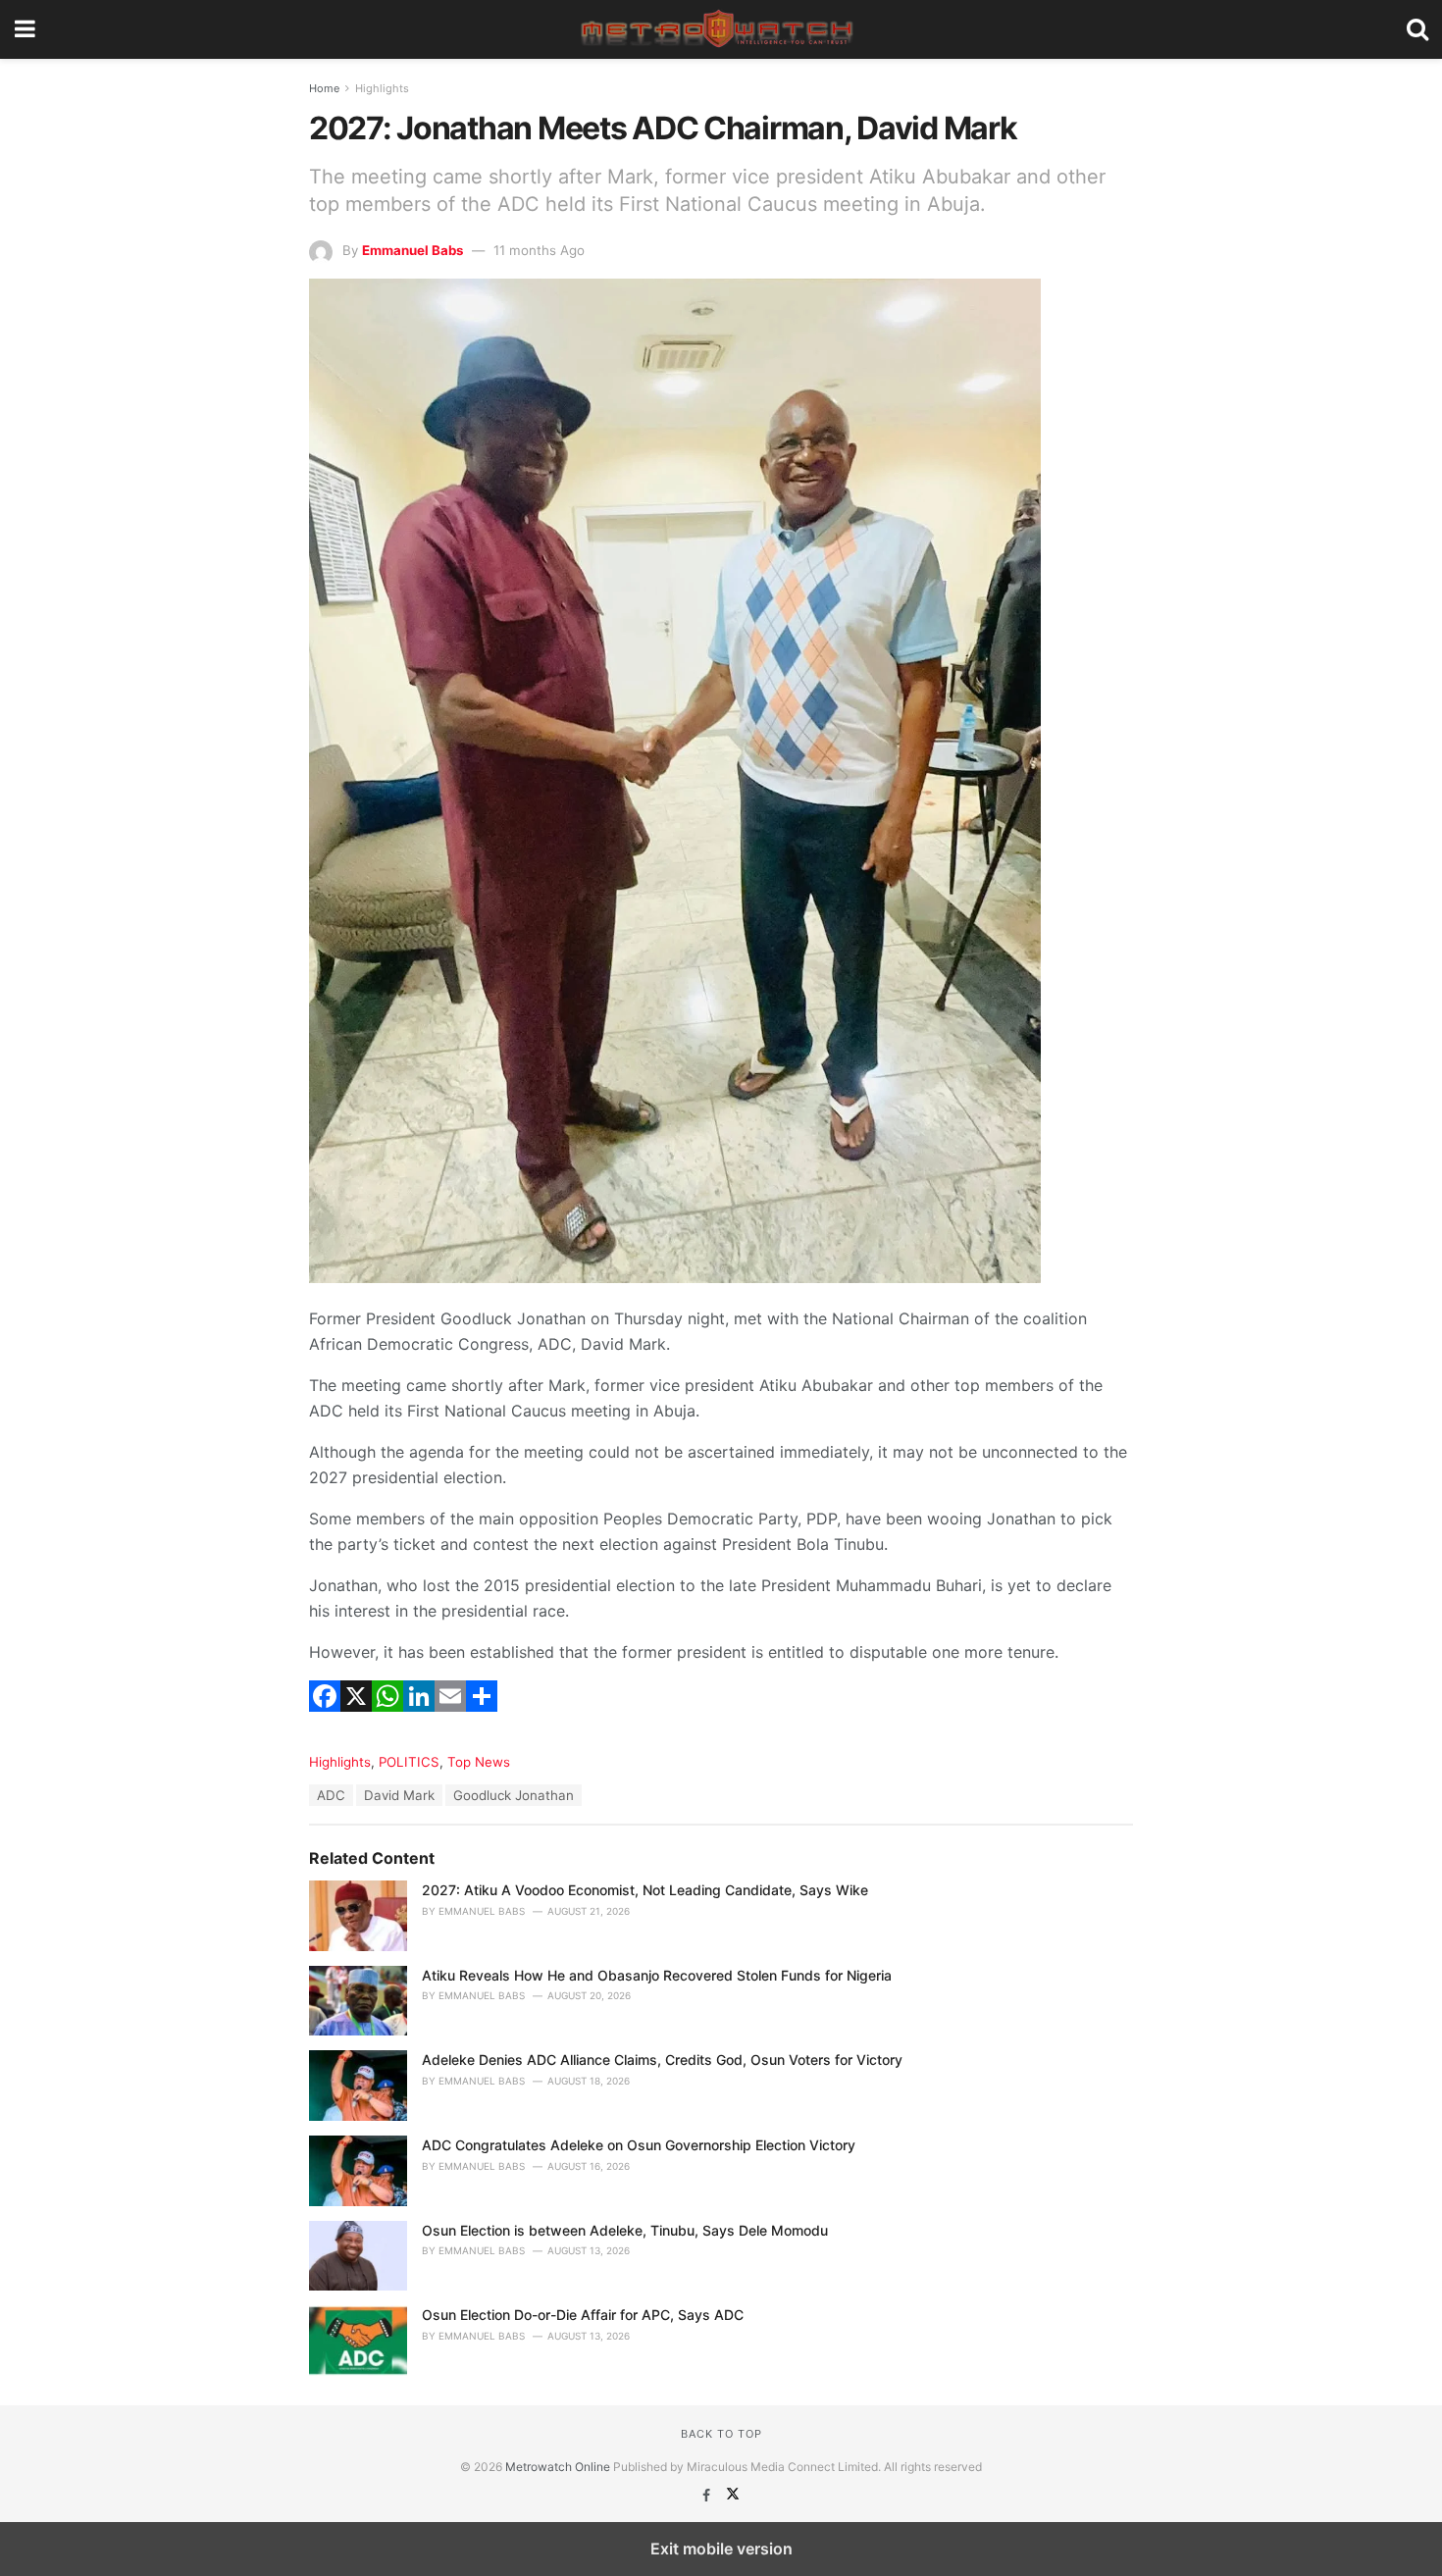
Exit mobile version (721, 2549)
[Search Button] (1417, 29)
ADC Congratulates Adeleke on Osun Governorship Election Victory (639, 2145)
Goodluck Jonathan (514, 1795)
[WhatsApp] (387, 1721)
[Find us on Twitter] (733, 2495)
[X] (356, 1721)
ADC (331, 1795)
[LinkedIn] (419, 1721)
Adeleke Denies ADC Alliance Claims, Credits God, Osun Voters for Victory (662, 2060)
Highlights (382, 88)
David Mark (399, 1795)
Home (324, 88)
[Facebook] (325, 1721)
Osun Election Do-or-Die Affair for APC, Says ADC (583, 2315)
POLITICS (409, 1762)
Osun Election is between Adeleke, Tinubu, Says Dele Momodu (625, 2230)
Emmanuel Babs (412, 250)
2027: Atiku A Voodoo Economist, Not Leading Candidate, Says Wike (645, 1890)
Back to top (721, 2434)
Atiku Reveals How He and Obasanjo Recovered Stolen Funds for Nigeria (657, 1975)
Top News (479, 1762)
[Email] (450, 1721)
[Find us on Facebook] (708, 2495)
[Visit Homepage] (721, 29)
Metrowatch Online (558, 2467)
